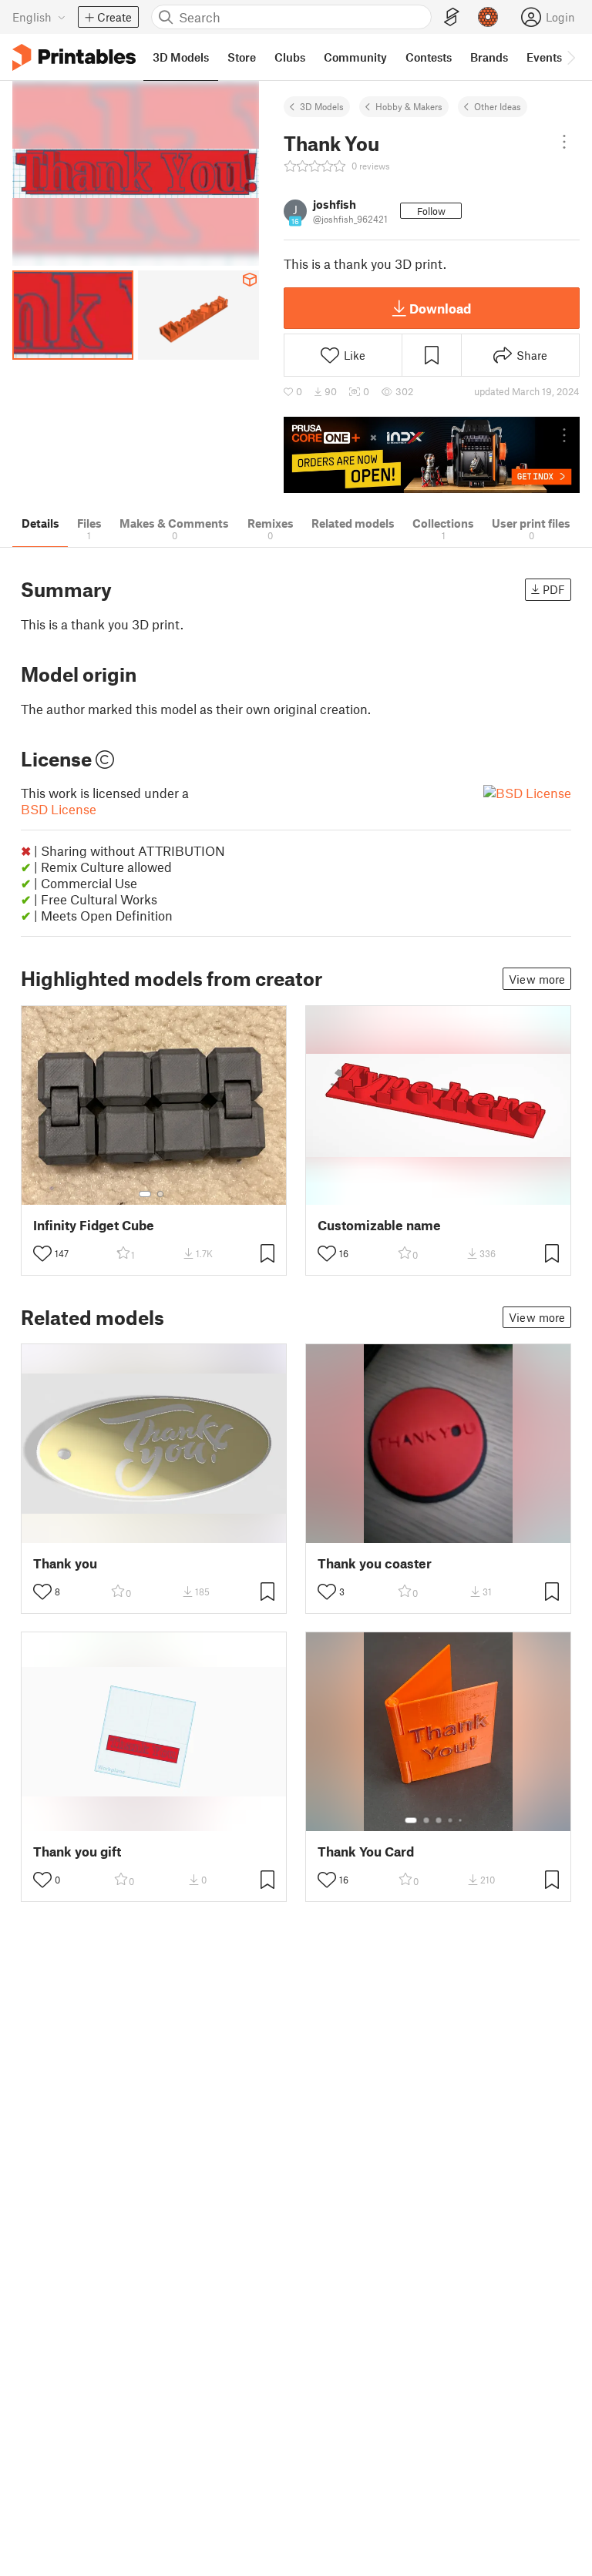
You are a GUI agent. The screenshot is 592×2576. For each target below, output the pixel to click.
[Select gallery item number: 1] (145, 1194)
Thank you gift (77, 1851)
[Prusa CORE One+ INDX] (432, 455)
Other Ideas (498, 106)
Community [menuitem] (355, 57)
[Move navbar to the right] (570, 57)
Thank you (65, 1563)
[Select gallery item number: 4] (451, 1820)
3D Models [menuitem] (181, 57)
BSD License (59, 809)
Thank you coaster (375, 1563)
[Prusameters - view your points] (488, 17)
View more (537, 979)
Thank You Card (366, 1851)
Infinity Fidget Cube (94, 1225)
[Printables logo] (74, 57)
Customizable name (379, 1225)
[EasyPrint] (452, 17)
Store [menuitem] (242, 57)
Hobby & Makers (409, 106)
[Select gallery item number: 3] (439, 1820)
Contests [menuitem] (429, 57)
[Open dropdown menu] (564, 142)
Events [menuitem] (544, 57)
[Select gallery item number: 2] (160, 1194)
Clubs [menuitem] (290, 57)
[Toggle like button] (42, 1253)
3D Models (322, 106)
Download (440, 308)
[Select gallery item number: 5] (462, 1820)
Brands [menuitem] (489, 57)
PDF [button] (554, 589)
